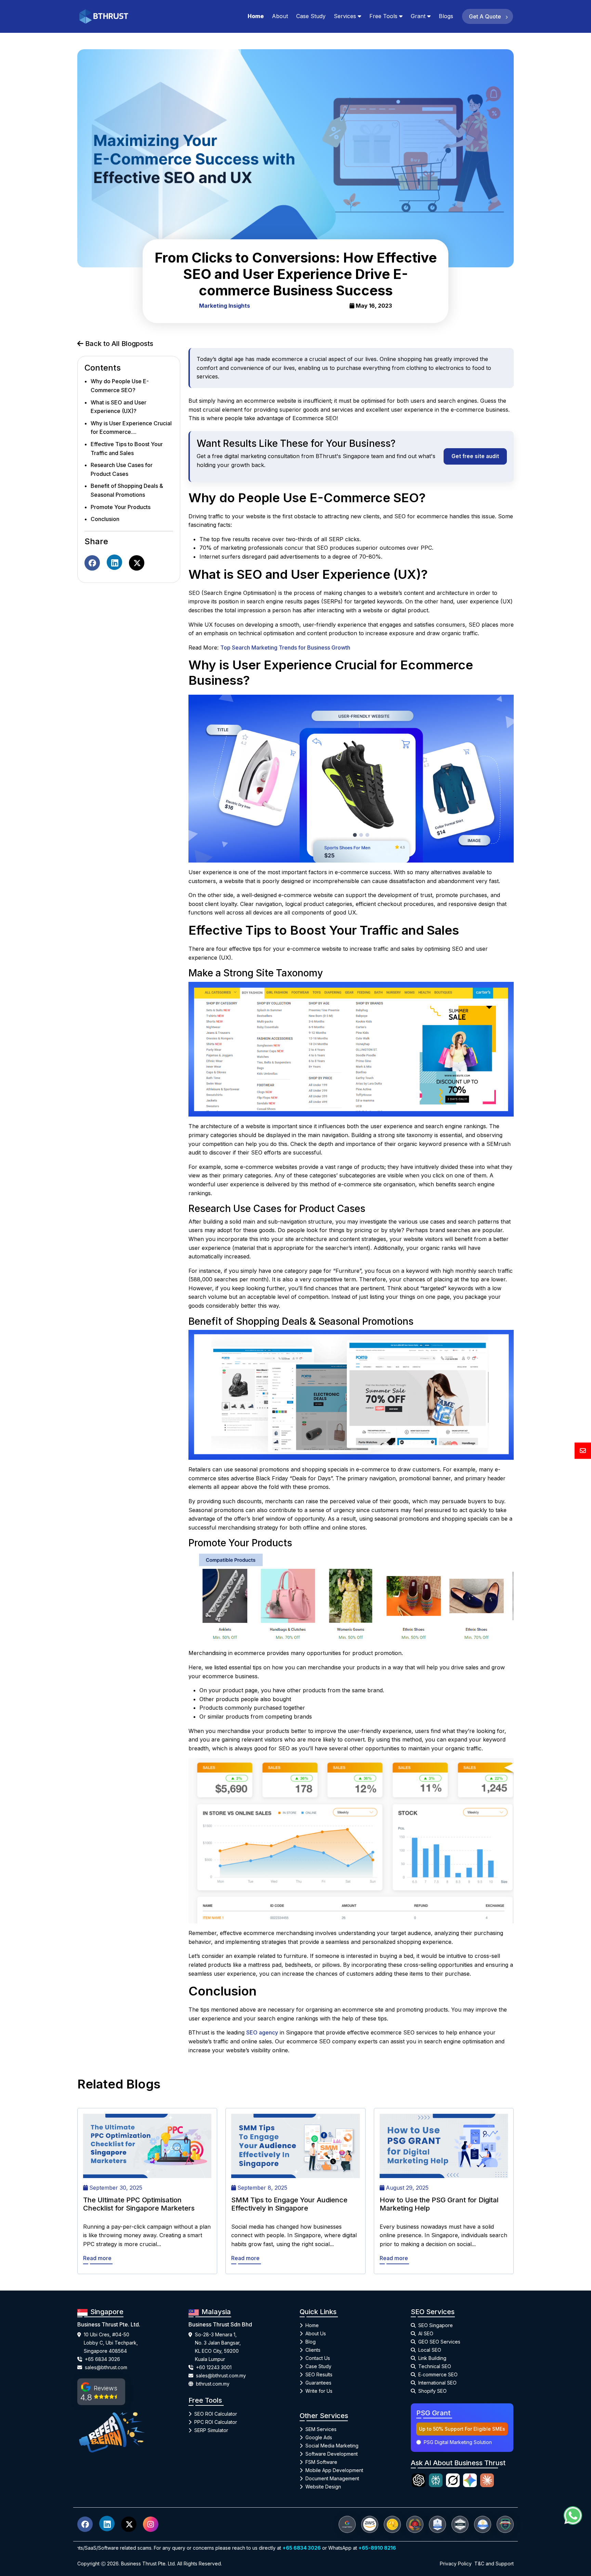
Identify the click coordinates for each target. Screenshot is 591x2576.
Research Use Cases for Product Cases (122, 470)
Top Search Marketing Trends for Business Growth (285, 648)
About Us (316, 2333)
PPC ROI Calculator (216, 2422)
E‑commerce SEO (438, 2374)
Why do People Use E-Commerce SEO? (120, 386)
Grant (418, 16)
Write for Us (319, 2391)
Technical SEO (435, 2366)
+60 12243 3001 (214, 2367)
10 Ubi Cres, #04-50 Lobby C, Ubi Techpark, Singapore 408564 (111, 2343)
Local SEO (430, 2350)
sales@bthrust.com (106, 2367)
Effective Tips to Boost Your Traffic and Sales (127, 449)
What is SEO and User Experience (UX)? (119, 407)
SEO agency (262, 2032)
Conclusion (105, 519)
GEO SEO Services (439, 2342)
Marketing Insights (225, 306)
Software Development (332, 2454)
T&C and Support (494, 2564)
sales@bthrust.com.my (221, 2375)
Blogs (446, 16)
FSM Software (321, 2462)
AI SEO (426, 2333)
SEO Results (319, 2374)
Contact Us (318, 2358)
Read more (97, 2258)
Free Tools (383, 16)
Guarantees (318, 2383)
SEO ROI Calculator (216, 2414)
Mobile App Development (334, 2470)
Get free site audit (475, 456)
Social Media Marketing (332, 2446)
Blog (311, 2342)
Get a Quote (486, 16)
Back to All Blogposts (118, 344)
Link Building (432, 2358)
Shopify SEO (432, 2391)
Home (256, 16)
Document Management (332, 2478)
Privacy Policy (456, 2564)
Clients (313, 2350)
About (280, 16)
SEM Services (321, 2429)
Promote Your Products (121, 507)
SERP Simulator (211, 2430)
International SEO (437, 2383)
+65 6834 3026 (102, 2359)
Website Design (323, 2487)
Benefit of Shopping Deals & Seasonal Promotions (127, 491)
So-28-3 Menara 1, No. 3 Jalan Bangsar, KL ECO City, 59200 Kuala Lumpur (218, 2347)
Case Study (311, 16)
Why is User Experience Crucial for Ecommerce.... (131, 428)
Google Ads (319, 2437)
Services (345, 16)
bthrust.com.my (213, 2384)
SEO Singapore (436, 2325)
